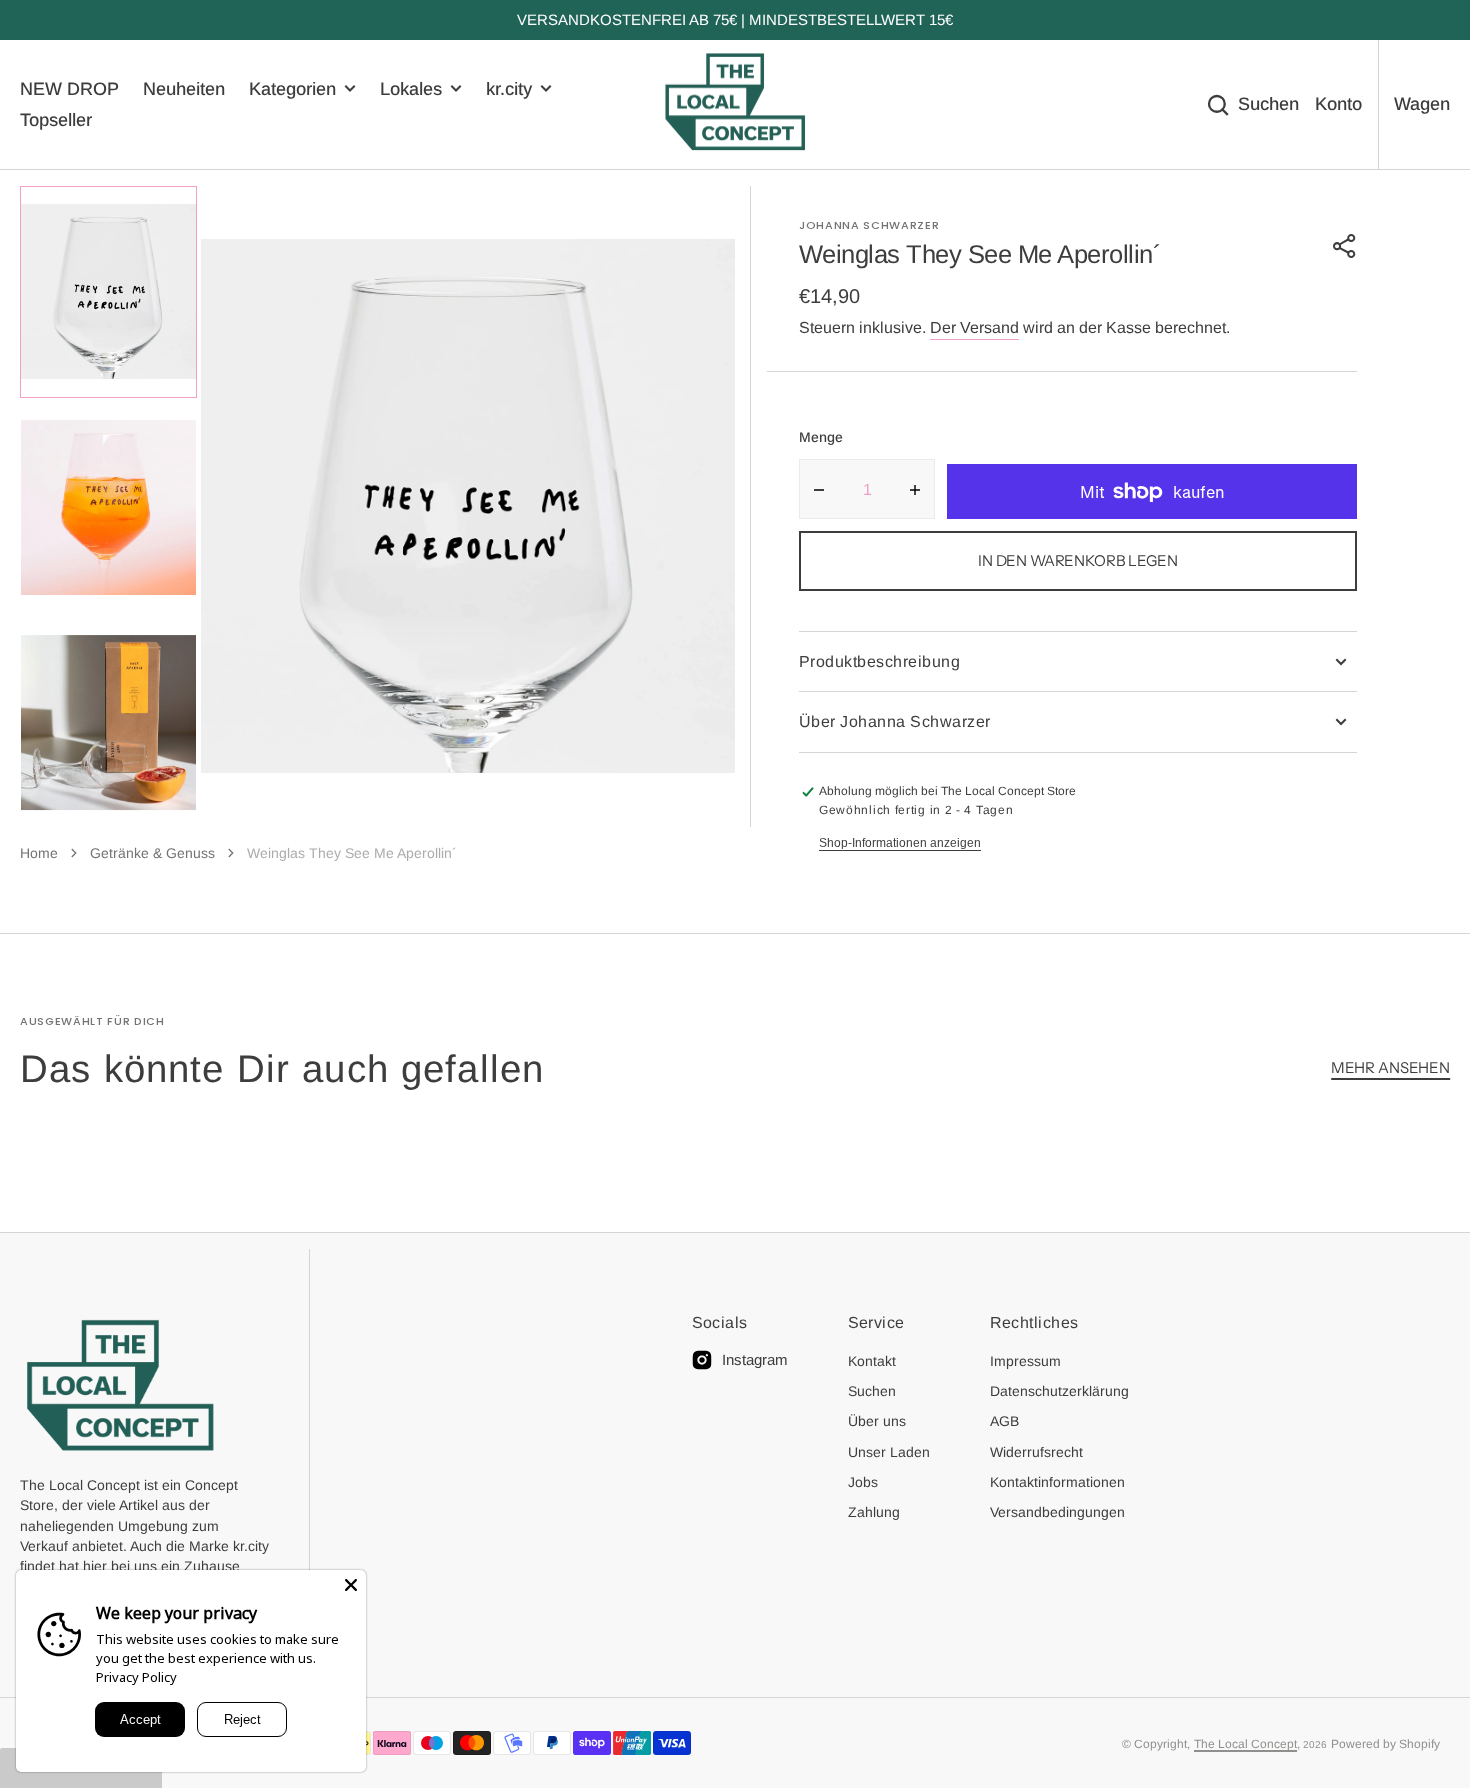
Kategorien (292, 89)
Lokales (411, 89)
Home (39, 853)
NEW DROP (69, 89)
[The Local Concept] (735, 105)
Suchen (1268, 104)
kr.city (509, 89)
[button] (1345, 246)
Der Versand (974, 327)
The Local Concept (1245, 1744)
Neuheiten (184, 89)
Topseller (56, 120)
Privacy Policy (136, 1677)
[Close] (351, 1585)
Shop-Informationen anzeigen (900, 843)
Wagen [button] (1422, 104)
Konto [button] (1338, 104)
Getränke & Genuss (152, 853)
